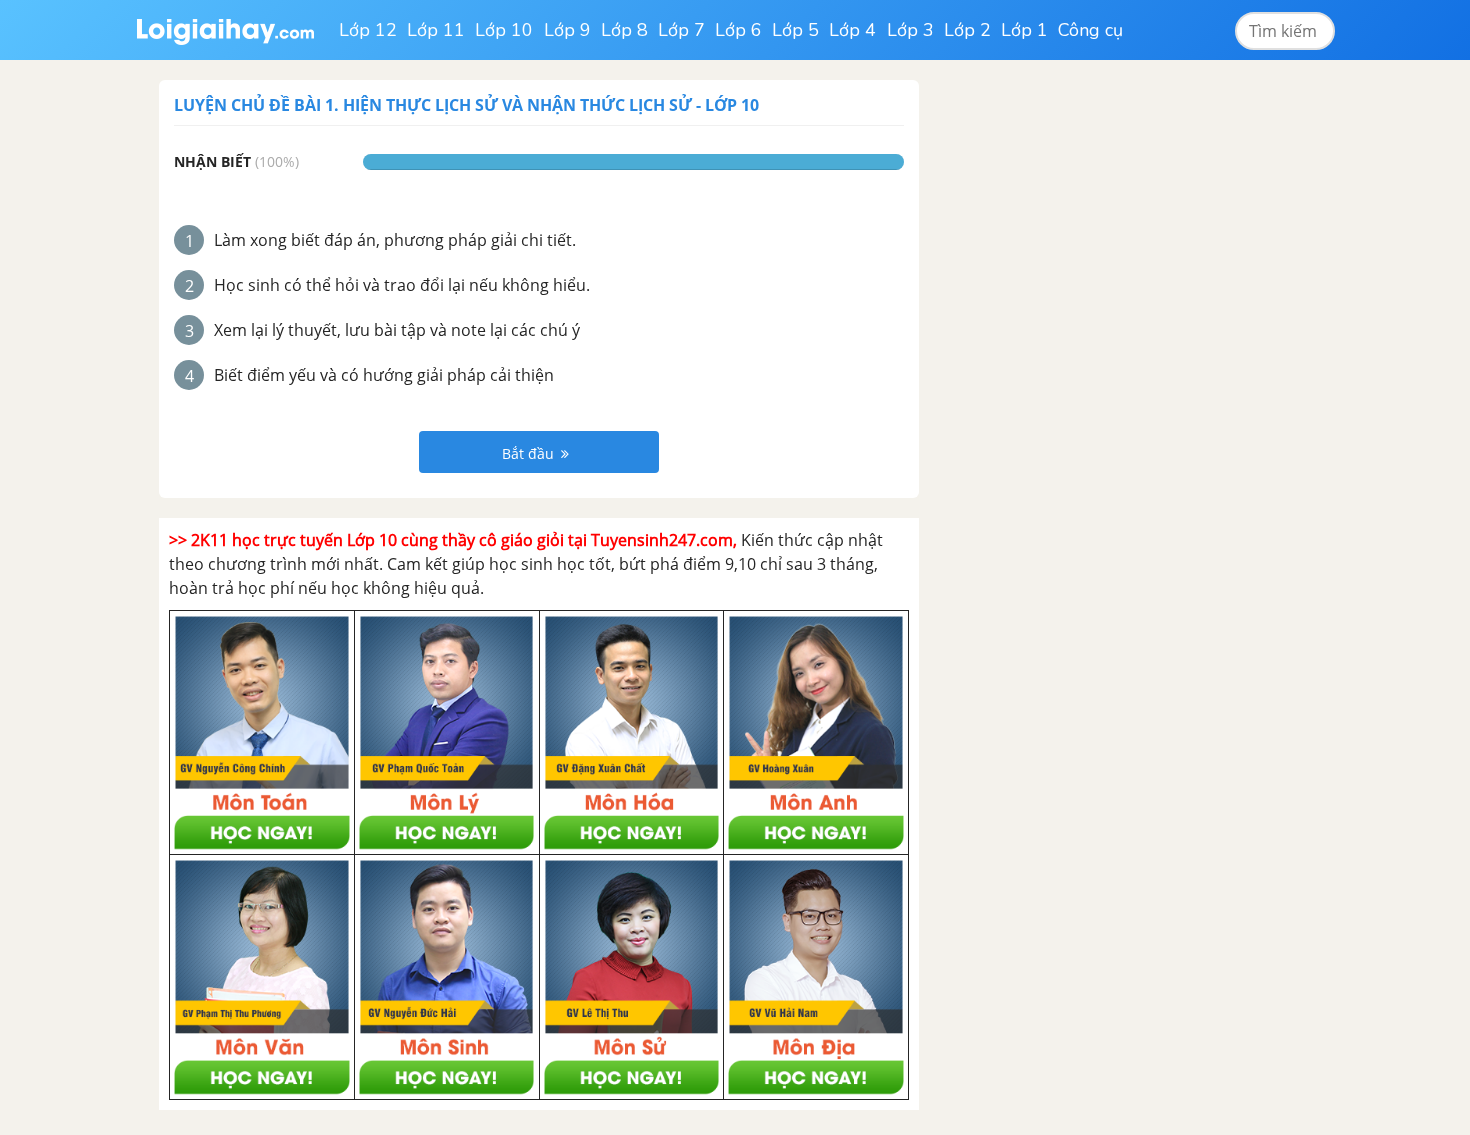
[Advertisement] (1093, 380)
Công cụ (1090, 30)
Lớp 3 (910, 30)
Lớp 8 (624, 30)
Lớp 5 (795, 30)
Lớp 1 (1024, 30)
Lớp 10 (504, 30)
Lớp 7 (681, 30)
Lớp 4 (852, 30)
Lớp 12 (368, 30)
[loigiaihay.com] (225, 30)
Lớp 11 (436, 30)
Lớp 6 (738, 30)
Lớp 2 (967, 30)
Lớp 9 (567, 30)
